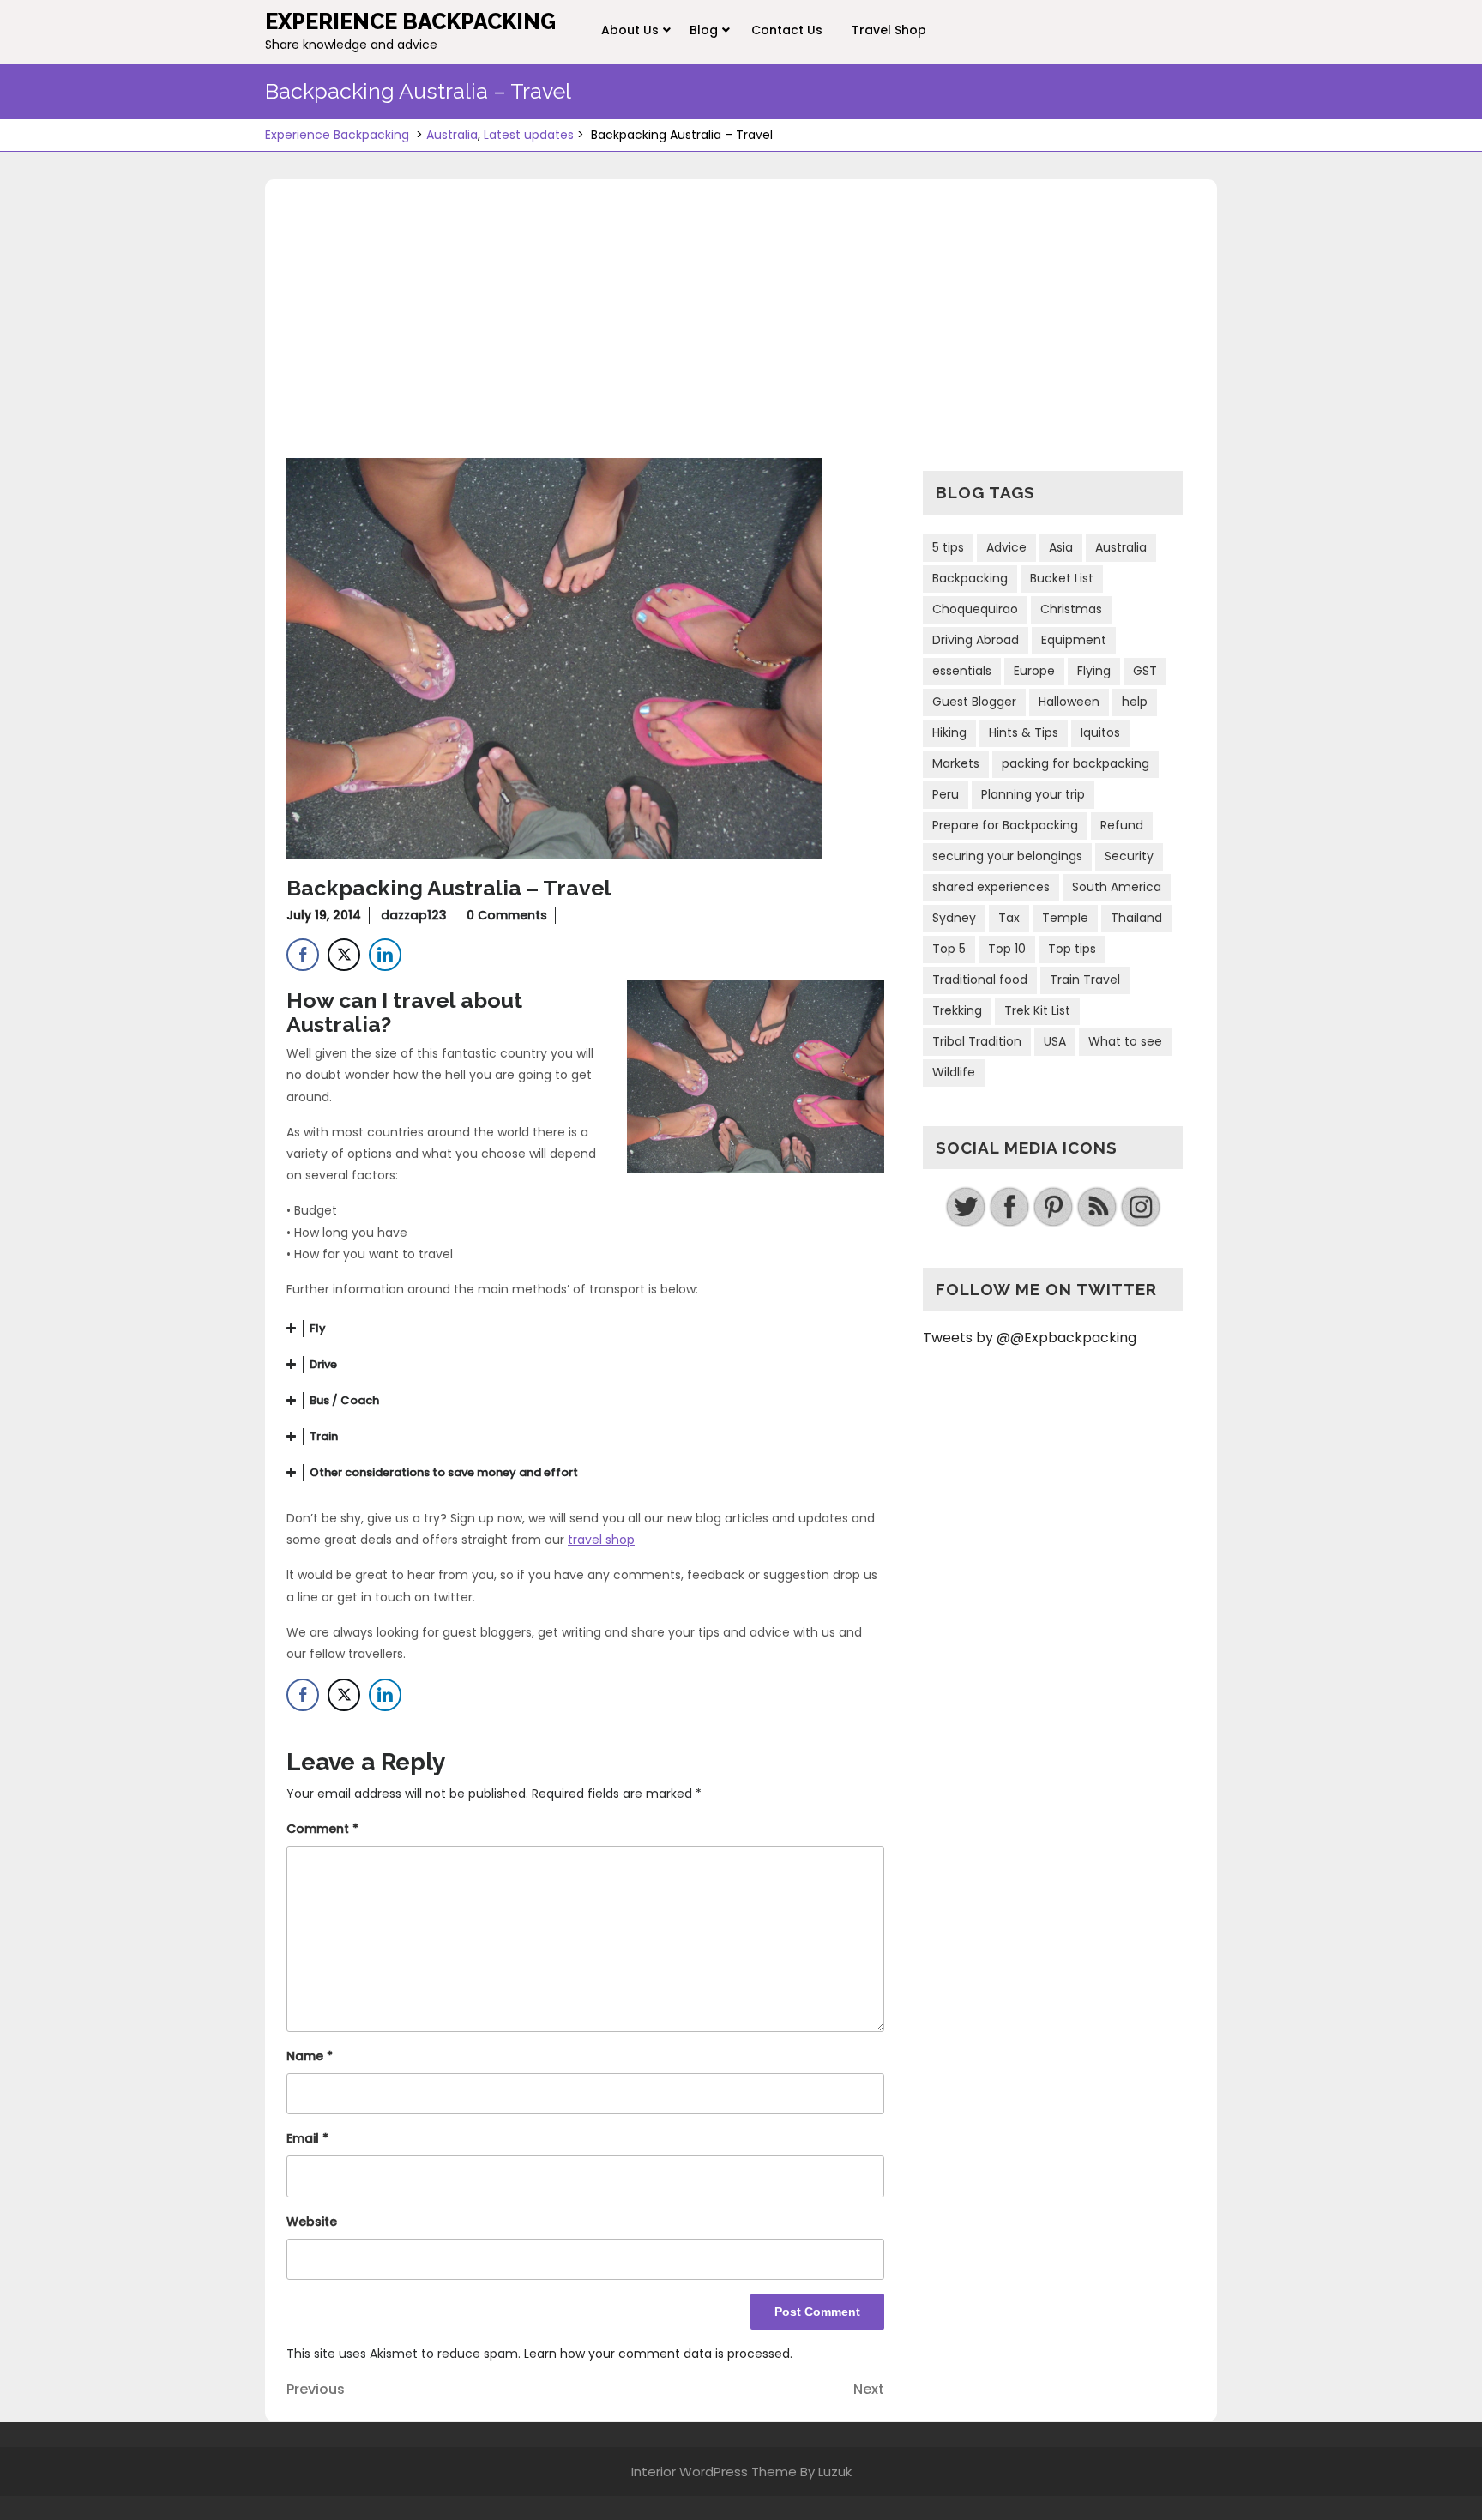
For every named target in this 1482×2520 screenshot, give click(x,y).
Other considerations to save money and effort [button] (444, 1472)
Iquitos (1100, 732)
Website (312, 2222)
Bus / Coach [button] (344, 1400)
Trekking (957, 1010)
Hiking (949, 732)
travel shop (601, 1540)
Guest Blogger (974, 702)
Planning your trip (1033, 794)
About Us (630, 30)
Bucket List (1062, 578)
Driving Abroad (976, 640)
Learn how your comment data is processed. (658, 2354)
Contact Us (787, 30)
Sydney (954, 918)
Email (307, 2138)
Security (1129, 856)
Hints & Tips (1024, 732)
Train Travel (1085, 980)
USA (1055, 1041)
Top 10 (1007, 949)
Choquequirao (975, 609)
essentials (962, 671)
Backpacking (970, 578)
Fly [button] (318, 1328)
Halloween (1069, 702)
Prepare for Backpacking (1005, 825)
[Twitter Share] (344, 955)
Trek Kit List (1037, 1010)
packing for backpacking (1075, 763)
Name (310, 2056)
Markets (956, 763)
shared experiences (991, 887)
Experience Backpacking (410, 21)
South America (1117, 887)
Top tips (1072, 949)
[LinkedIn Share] (385, 955)
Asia (1061, 547)
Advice (1006, 547)
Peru (946, 794)
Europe (1034, 671)
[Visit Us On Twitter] (965, 1206)
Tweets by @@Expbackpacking (1030, 1338)
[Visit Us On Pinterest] (1053, 1206)
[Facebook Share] (303, 955)
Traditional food (980, 980)
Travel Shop (889, 30)
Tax (1009, 918)
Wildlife (954, 1072)
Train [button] (324, 1436)
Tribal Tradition (977, 1041)
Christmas (1071, 609)
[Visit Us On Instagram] (1140, 1206)
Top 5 (949, 949)
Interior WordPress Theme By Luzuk (741, 2472)
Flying (1094, 671)
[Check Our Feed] (1096, 1206)
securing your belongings (1007, 856)
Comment (322, 1829)
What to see (1125, 1041)
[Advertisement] (741, 329)
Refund (1122, 825)
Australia (452, 135)
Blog (704, 30)
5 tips (948, 547)
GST (1145, 671)
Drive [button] (323, 1364)
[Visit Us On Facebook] (1009, 1206)
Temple (1065, 918)
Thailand (1136, 918)
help (1135, 702)
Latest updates (529, 135)
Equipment (1074, 640)
